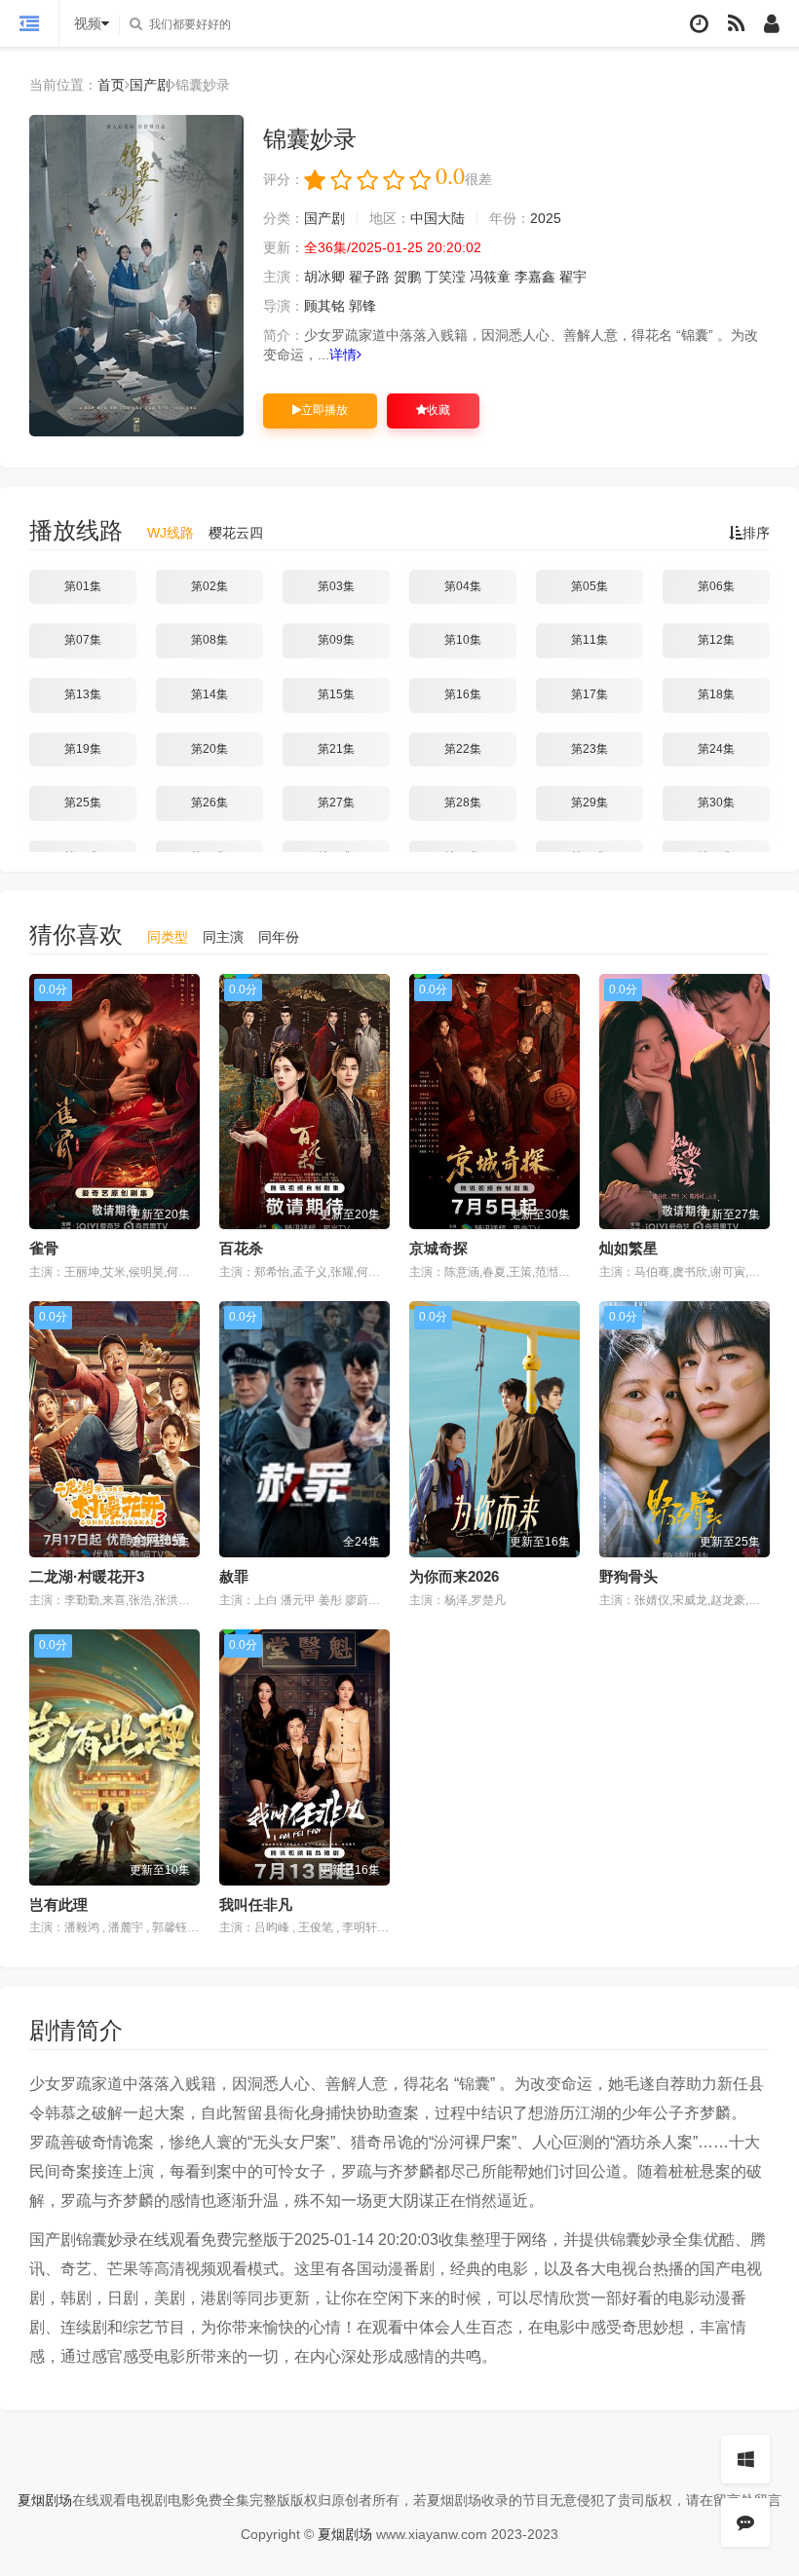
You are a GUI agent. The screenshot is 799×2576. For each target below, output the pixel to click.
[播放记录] (699, 24)
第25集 (83, 803)
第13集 (83, 694)
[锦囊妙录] (136, 276)
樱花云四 (236, 533)
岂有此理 (58, 1904)
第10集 (463, 640)
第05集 (590, 586)
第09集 (336, 640)
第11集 (590, 640)
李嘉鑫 (535, 277)
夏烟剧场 (45, 2500)
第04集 (463, 586)
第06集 (716, 586)
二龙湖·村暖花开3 (87, 1576)
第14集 (209, 694)
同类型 (168, 937)
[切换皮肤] (745, 2459)
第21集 (336, 749)
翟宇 (573, 277)
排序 (756, 533)
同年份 (279, 937)
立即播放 (324, 410)
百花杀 (241, 1248)
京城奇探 (438, 1248)
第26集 (209, 803)
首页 (111, 85)
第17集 (590, 694)
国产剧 (150, 85)
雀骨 (44, 1248)
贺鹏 (407, 277)
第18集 (716, 694)
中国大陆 (438, 218)
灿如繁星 (628, 1248)
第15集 (336, 694)
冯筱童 (490, 277)
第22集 (463, 749)
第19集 (83, 749)
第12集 (716, 640)
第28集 (463, 803)
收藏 (438, 410)
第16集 (463, 694)
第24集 (716, 749)
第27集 (336, 803)
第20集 (209, 749)
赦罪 (234, 1576)
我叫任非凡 (256, 1904)
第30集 (716, 803)
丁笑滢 (445, 277)
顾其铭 (324, 306)
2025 (546, 218)
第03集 (336, 586)
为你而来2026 (454, 1576)
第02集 (209, 586)
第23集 (590, 749)
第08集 (209, 640)
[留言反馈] (745, 2522)
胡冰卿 (324, 277)
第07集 (83, 640)
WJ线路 (171, 533)
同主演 (223, 937)
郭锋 (362, 306)
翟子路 (369, 277)
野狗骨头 (628, 1576)
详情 (343, 355)
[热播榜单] (736, 24)
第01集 (83, 586)
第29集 (590, 803)
